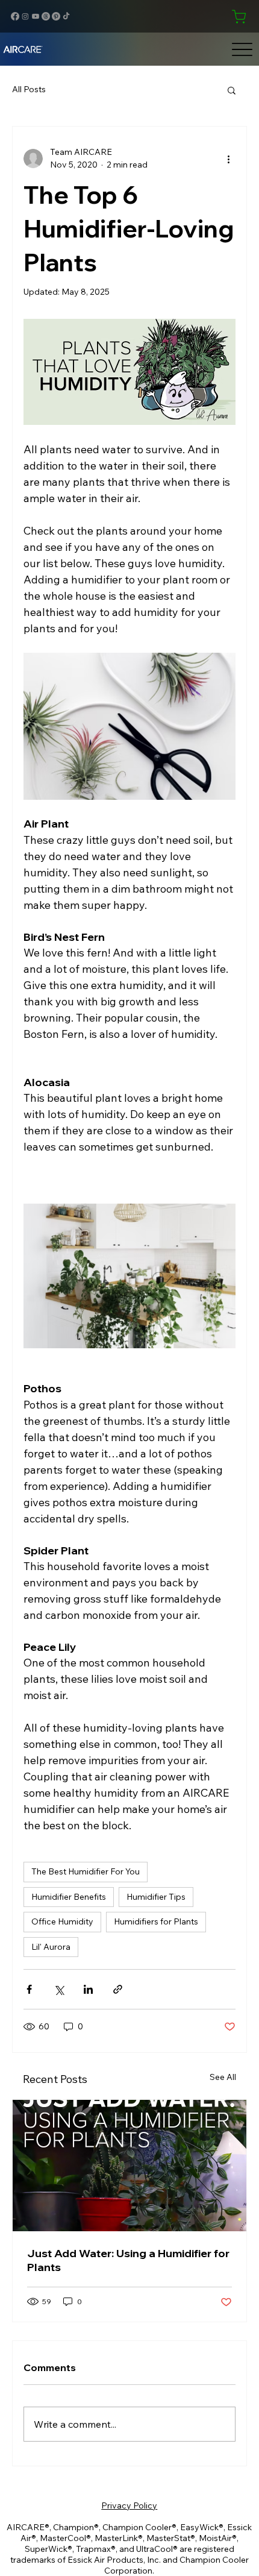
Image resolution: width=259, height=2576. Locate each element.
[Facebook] (15, 16)
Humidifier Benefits (69, 1897)
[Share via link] (118, 1989)
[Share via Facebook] (29, 1989)
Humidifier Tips (156, 1897)
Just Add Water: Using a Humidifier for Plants (128, 2260)
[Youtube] (36, 16)
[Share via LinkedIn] (88, 1989)
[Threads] (46, 16)
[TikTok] (66, 16)
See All (223, 2077)
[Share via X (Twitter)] (59, 1989)
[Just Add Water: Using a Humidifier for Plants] (129, 2166)
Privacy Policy (129, 2505)
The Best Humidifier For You (86, 1871)
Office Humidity (62, 1921)
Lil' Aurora (51, 1947)
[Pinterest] (56, 16)
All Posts (29, 89)
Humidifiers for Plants (156, 1921)
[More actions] (228, 159)
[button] (232, 90)
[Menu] (242, 49)
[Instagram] (25, 16)
